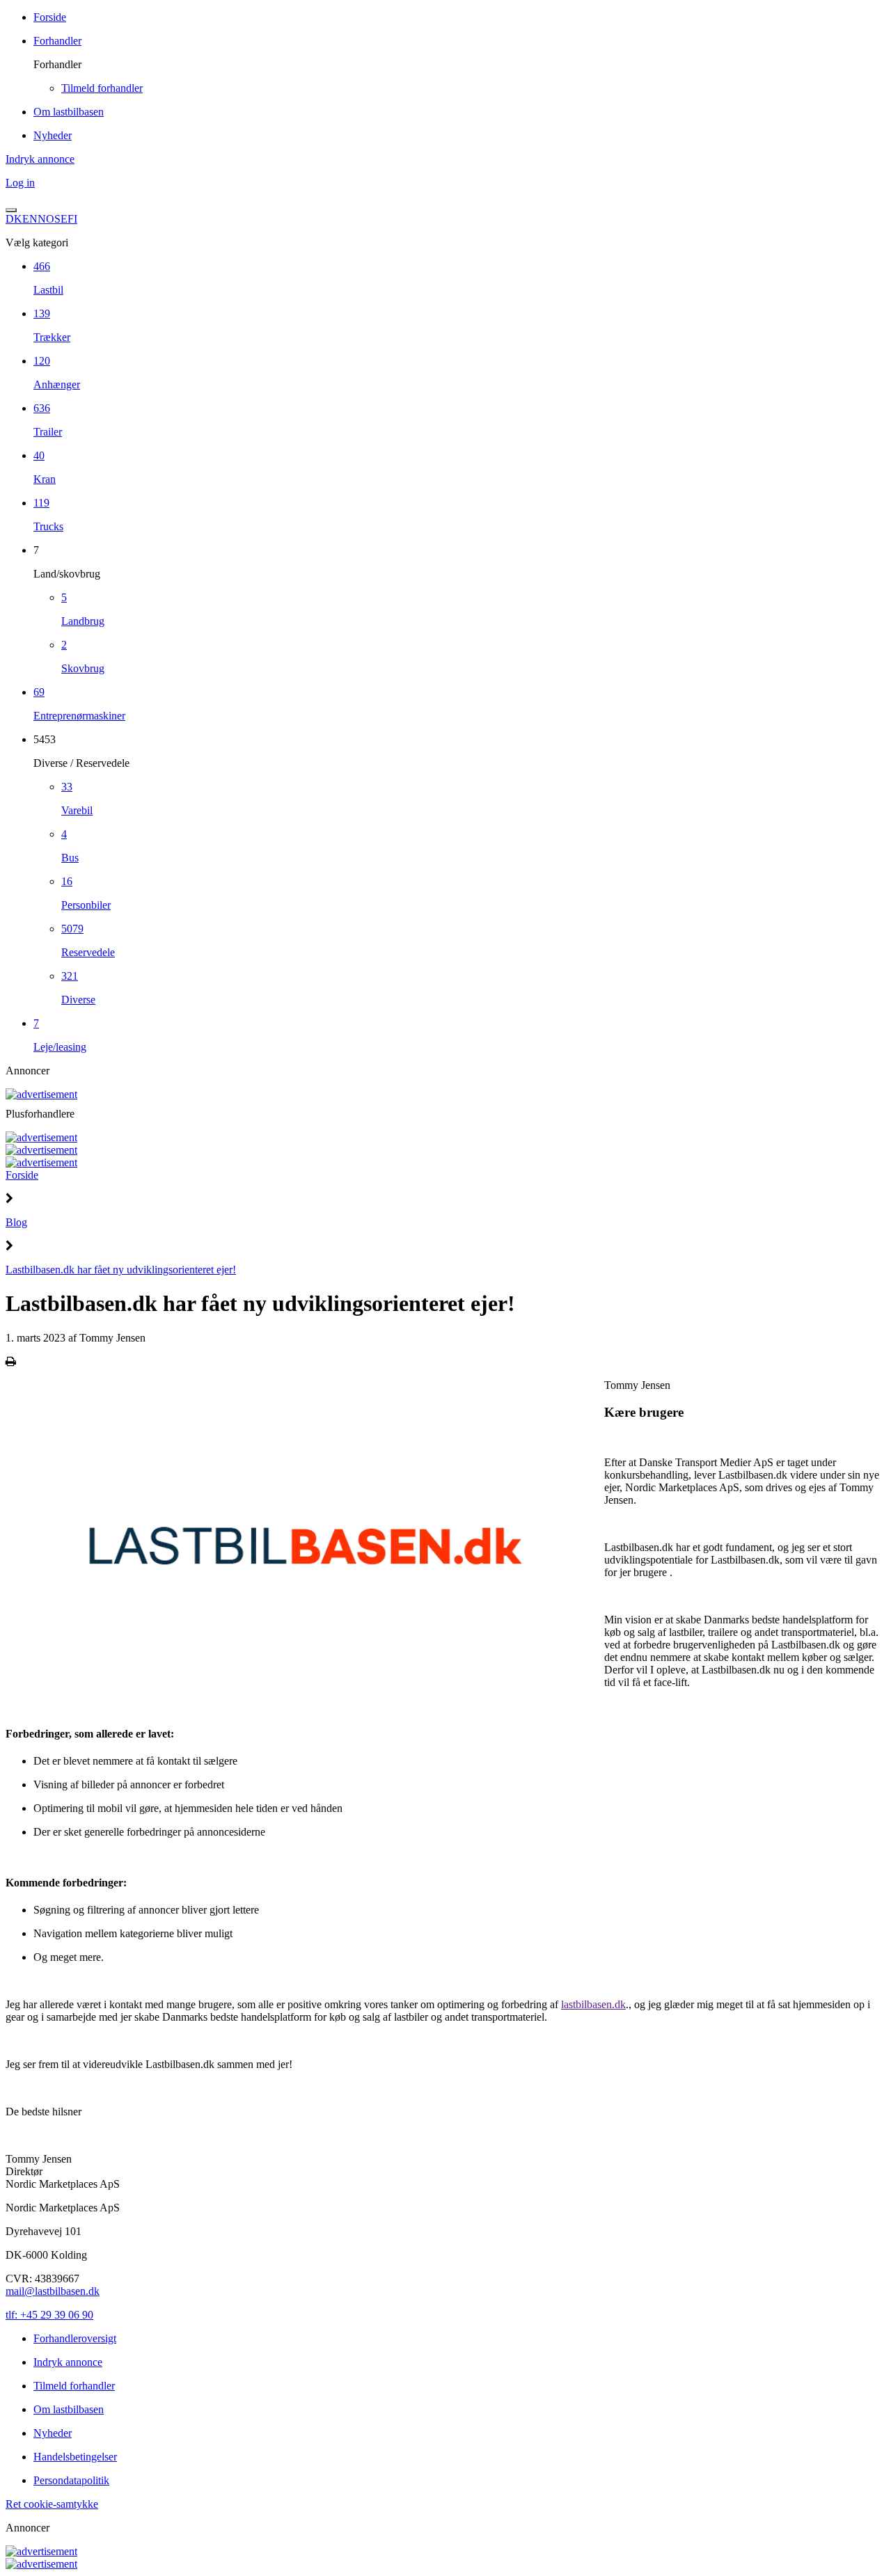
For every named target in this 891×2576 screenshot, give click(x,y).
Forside (22, 1175)
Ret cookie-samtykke (52, 2504)
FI (72, 219)
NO (46, 219)
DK (14, 219)
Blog (16, 1222)
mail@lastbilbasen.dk (53, 2291)
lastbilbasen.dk (593, 2004)
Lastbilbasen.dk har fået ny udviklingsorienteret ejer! (121, 1270)
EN (30, 219)
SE (61, 219)
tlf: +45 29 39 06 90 (49, 2315)
